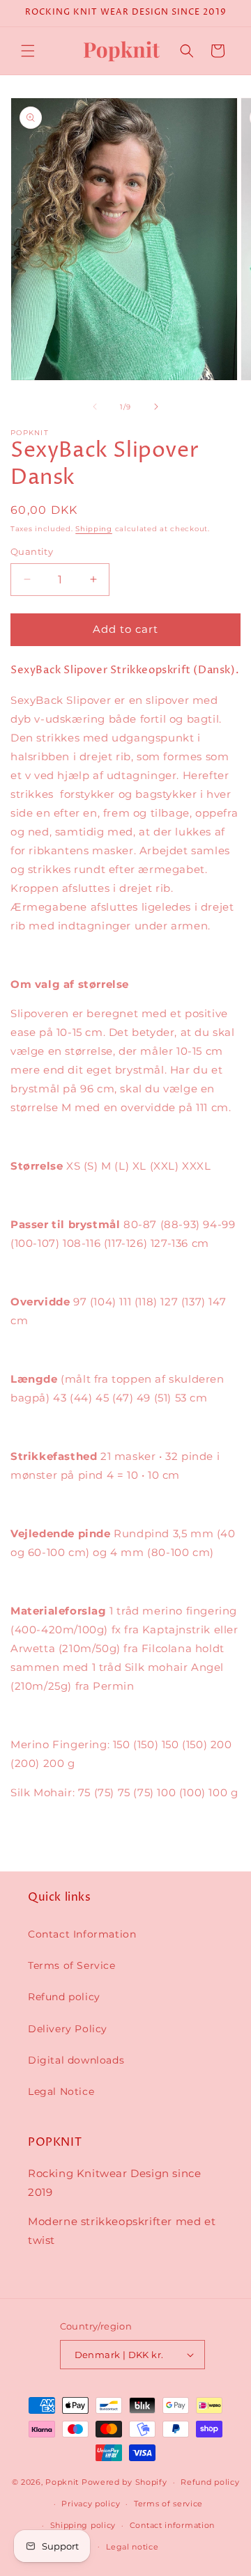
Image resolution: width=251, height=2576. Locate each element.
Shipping (94, 529)
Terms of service (168, 2504)
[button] (28, 51)
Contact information (172, 2525)
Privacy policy (91, 2504)
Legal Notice (61, 2091)
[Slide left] (95, 407)
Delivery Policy (68, 2029)
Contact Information (82, 1934)
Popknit (62, 2482)
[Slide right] (156, 407)
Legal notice (132, 2547)
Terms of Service (72, 1965)
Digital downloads (76, 2060)
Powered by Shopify (124, 2482)
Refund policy (64, 1997)
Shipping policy (83, 2525)
